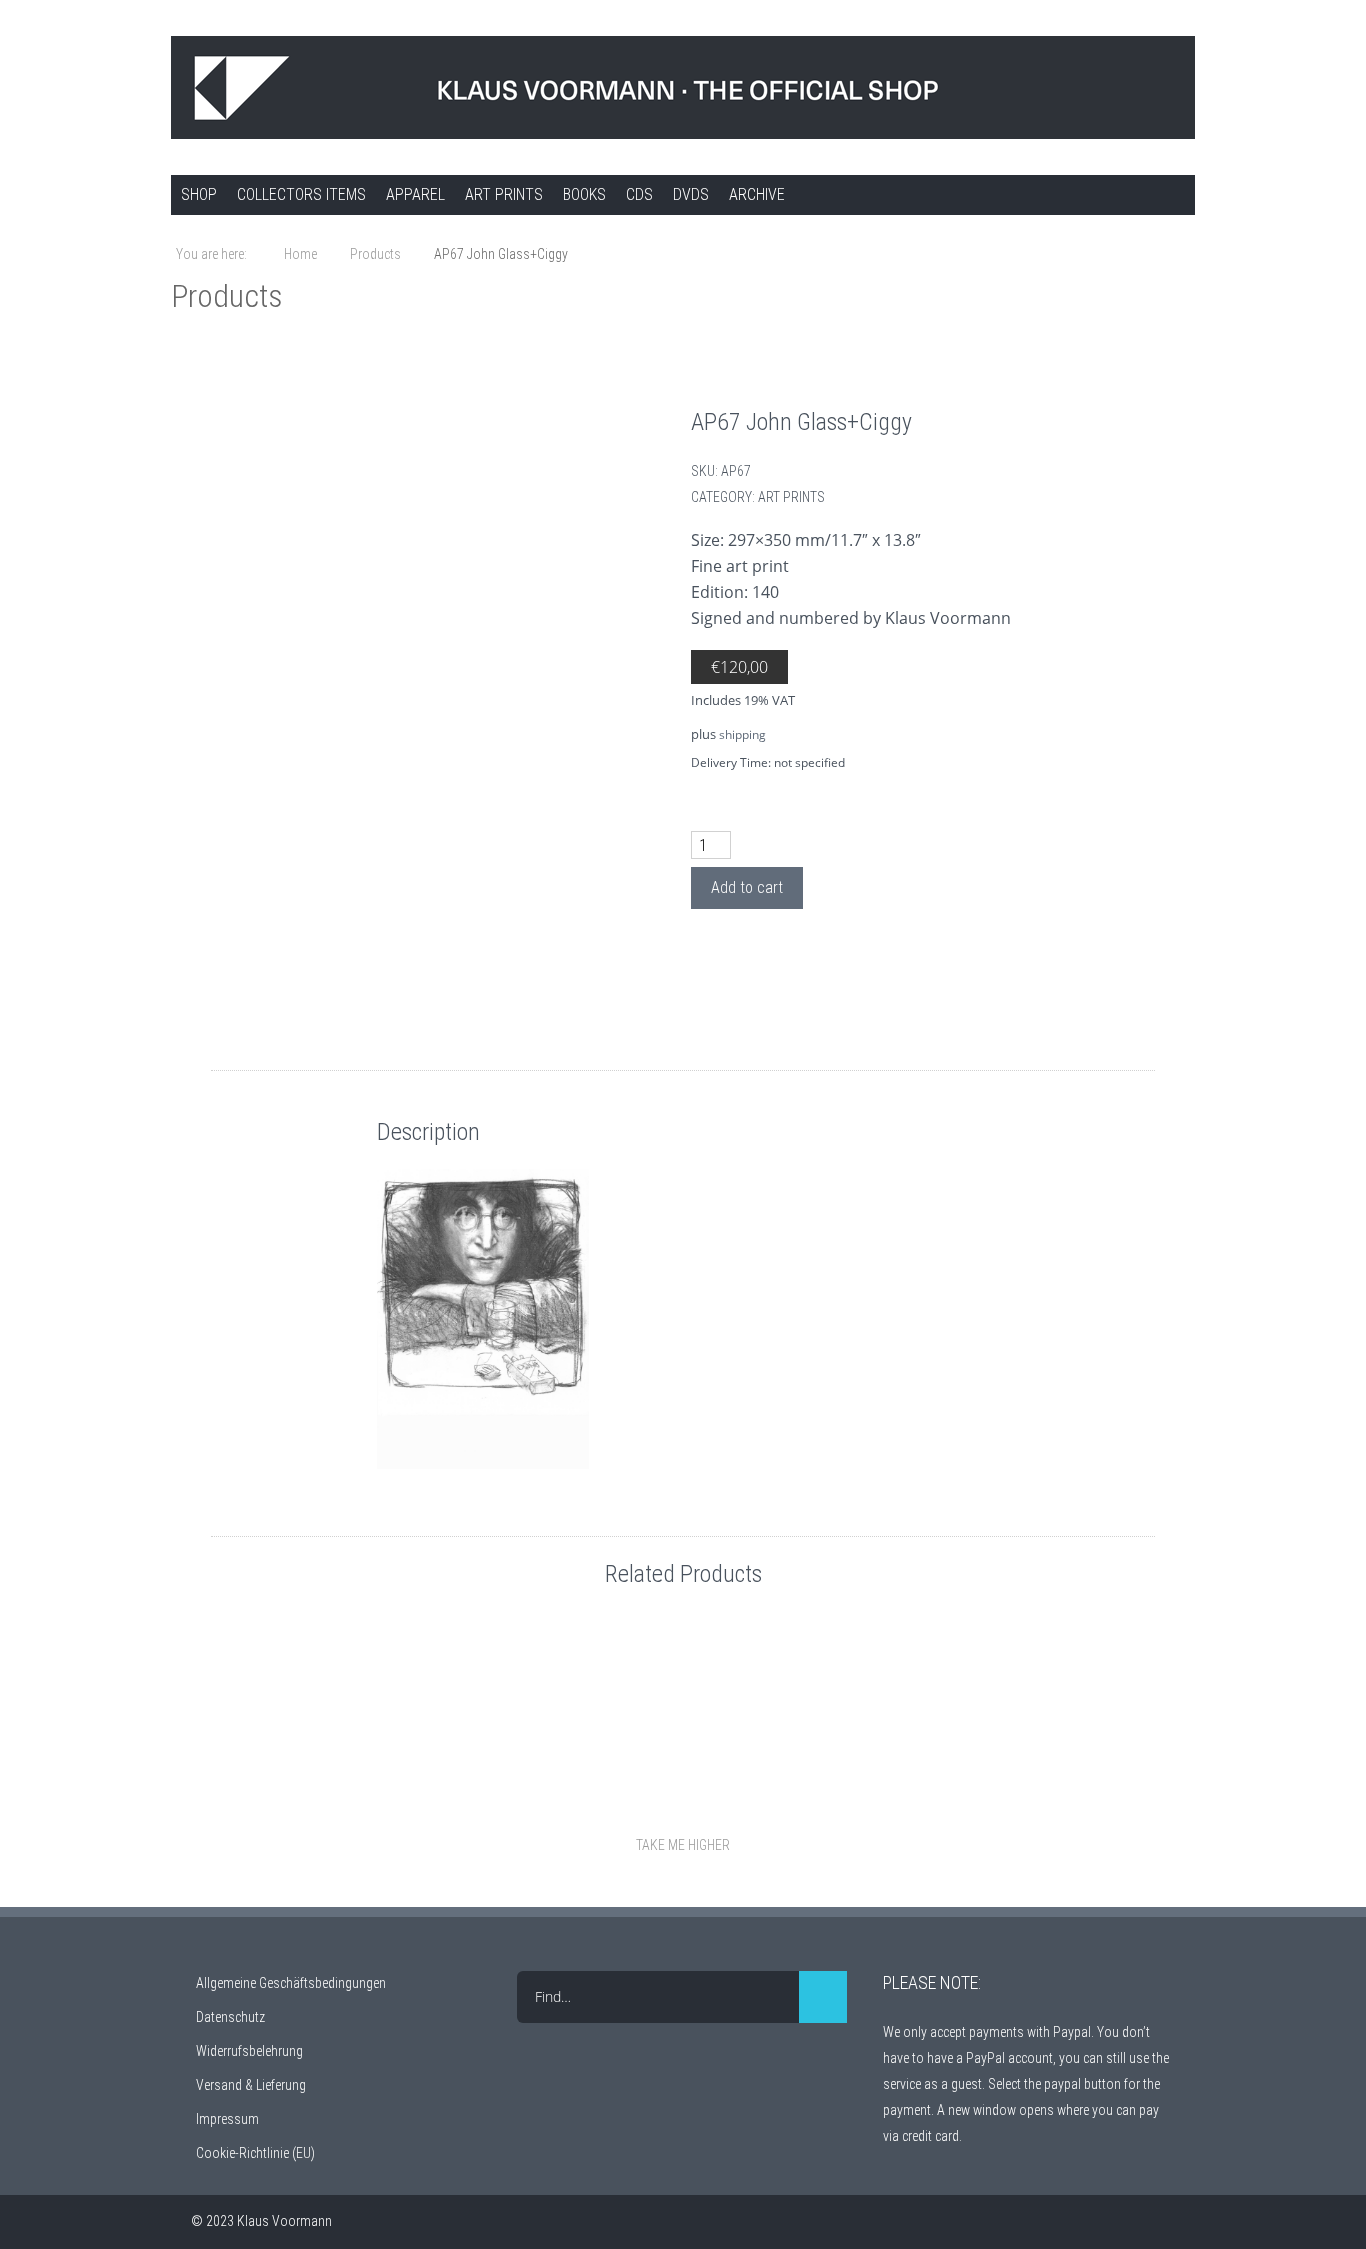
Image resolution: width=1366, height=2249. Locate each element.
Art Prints (504, 194)
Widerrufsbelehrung (249, 2051)
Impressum (227, 2119)
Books (584, 194)
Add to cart (747, 887)
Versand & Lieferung (251, 2085)
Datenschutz (230, 2017)
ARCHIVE (757, 194)
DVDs (691, 194)
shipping (742, 734)
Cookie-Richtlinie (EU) (255, 2153)
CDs (639, 194)
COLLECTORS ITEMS (301, 194)
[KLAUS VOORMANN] (683, 87)
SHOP (199, 194)
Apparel (415, 194)
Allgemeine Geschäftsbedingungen (291, 1983)
